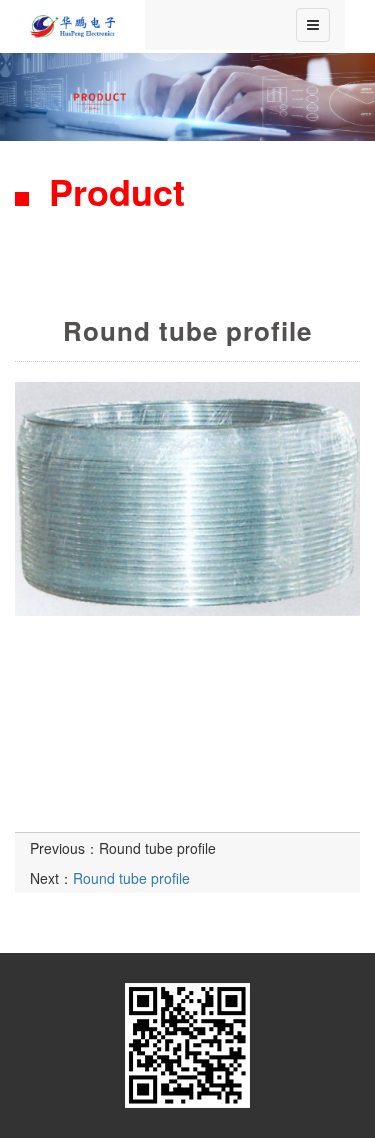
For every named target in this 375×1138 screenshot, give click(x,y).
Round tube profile (157, 848)
